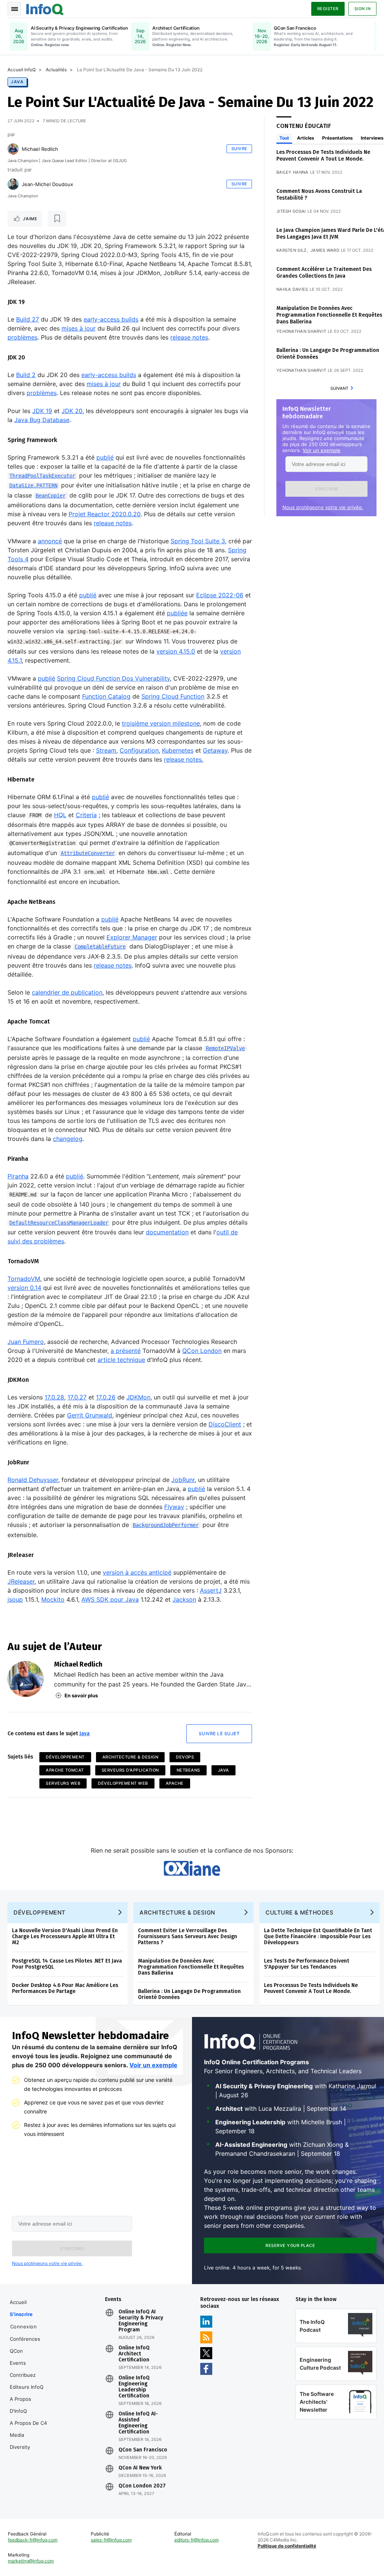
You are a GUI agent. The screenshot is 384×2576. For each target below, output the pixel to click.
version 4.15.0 (176, 651)
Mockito (53, 1599)
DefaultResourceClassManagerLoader (59, 1223)
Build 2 (26, 375)
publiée (177, 613)
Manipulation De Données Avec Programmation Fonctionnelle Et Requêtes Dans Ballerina (329, 315)
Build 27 (28, 319)
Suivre (239, 149)
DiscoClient (225, 1424)
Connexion (24, 2327)
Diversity (20, 2447)
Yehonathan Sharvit (301, 331)
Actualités (56, 70)
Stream (106, 750)
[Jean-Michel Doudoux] (13, 184)
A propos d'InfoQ (20, 2405)
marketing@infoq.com (31, 2561)
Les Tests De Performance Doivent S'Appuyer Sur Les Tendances (307, 1964)
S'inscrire (21, 2314)
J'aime (30, 219)
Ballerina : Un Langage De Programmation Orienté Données (189, 1994)
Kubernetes (178, 750)
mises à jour (79, 328)
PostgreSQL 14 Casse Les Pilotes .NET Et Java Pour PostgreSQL (67, 1964)
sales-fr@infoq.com (111, 2540)
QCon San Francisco (143, 2450)
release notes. (184, 759)
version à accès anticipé (137, 1572)
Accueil (18, 2302)
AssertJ (211, 1590)
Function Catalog (106, 696)
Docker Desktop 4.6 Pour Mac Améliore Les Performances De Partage (65, 1988)
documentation (167, 1232)
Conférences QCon (25, 2345)
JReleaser (21, 1581)
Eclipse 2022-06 (220, 595)
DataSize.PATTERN (33, 485)
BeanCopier (51, 496)
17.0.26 (106, 1397)
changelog (68, 1139)
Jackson (184, 1599)
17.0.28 (54, 1397)
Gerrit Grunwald (90, 1415)
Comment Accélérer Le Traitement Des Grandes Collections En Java (324, 273)
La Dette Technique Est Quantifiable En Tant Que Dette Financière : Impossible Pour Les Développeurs (318, 1937)
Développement (65, 1757)
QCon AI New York (140, 2468)
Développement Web (123, 1783)
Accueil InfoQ (22, 70)
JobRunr (183, 1480)
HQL (60, 815)
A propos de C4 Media (28, 2429)
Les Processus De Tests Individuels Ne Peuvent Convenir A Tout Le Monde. (323, 156)
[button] (326, 489)
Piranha (18, 1176)
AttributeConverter (88, 853)
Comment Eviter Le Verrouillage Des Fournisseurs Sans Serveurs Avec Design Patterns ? (187, 1937)
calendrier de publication (67, 992)
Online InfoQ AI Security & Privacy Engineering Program (141, 2321)
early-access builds (111, 319)
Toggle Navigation (14, 9)
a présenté (126, 1351)
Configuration (139, 750)
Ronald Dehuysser (33, 1480)
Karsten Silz (292, 250)
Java (17, 82)
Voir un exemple (322, 450)
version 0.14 (24, 1288)
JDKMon (138, 1397)
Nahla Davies (292, 289)
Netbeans (188, 1770)
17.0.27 (77, 1397)
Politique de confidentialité (287, 2546)
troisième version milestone (161, 723)
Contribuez (23, 2375)
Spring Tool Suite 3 (198, 541)
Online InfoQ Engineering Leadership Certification (134, 2387)
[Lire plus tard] (57, 219)
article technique (121, 1360)
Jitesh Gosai (291, 211)
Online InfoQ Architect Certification (134, 2354)
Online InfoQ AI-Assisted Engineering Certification (138, 2423)
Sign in (363, 9)
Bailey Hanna (292, 172)
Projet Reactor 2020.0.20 (105, 514)
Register (328, 9)
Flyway (174, 1507)
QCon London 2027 (142, 2486)
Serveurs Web (63, 1783)
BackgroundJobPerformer (166, 1525)
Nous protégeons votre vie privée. (323, 507)
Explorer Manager (132, 937)
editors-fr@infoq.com (196, 2540)
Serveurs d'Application (130, 1770)
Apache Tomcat (65, 1770)
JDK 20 (72, 411)
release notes (189, 337)
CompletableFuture (100, 947)
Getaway (215, 750)
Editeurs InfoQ (27, 2387)
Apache (175, 1783)
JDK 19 (42, 411)
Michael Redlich (40, 149)
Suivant (339, 388)
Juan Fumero (26, 1342)
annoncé (50, 541)
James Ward (325, 250)
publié (105, 457)
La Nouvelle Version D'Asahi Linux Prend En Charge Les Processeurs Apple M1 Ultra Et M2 (65, 1937)
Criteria (86, 815)
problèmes (22, 337)
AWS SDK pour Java (110, 1599)
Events (18, 2363)
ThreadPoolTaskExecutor (42, 476)
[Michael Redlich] (13, 149)
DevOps (185, 1757)
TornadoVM (24, 1279)
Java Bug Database (42, 420)
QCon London (202, 1351)
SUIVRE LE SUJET (219, 1734)
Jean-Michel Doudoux (47, 184)
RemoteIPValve (225, 1048)
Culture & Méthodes (299, 1912)
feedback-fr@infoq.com (33, 2540)
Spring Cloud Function (173, 696)
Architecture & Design (130, 1757)
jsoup (15, 1599)
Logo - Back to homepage (45, 8)
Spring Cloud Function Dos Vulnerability (113, 678)
